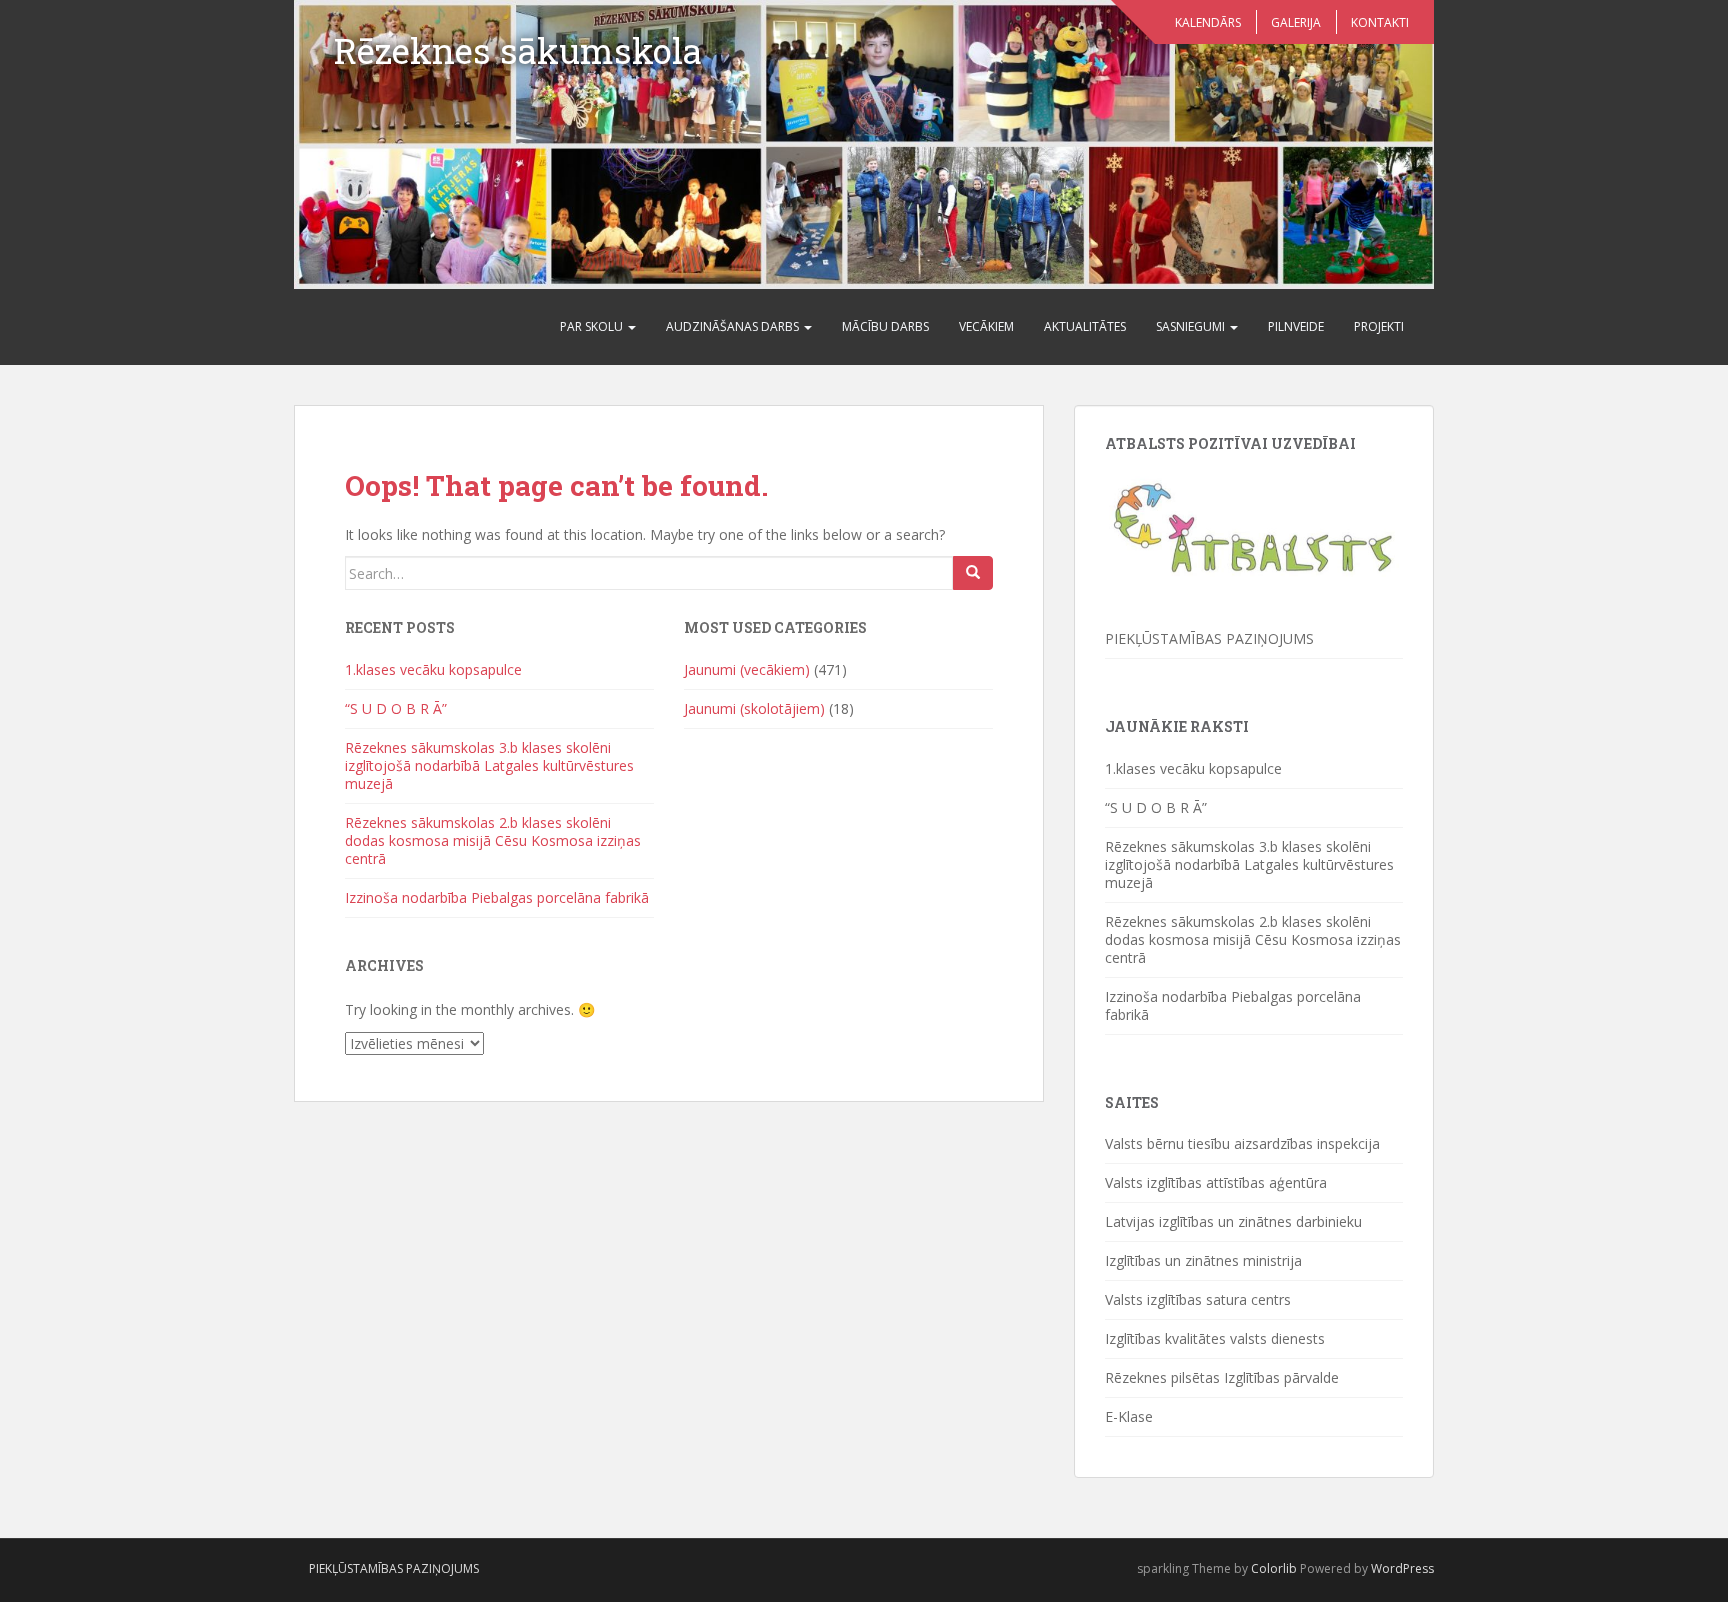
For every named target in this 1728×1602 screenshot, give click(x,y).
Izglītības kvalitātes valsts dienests (1215, 1338)
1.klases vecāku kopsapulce (433, 669)
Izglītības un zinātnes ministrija (1203, 1260)
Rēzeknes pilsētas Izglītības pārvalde (1222, 1377)
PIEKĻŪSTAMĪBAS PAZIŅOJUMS (1209, 638)
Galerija (1296, 22)
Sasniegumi (1192, 326)
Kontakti (1380, 22)
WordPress (1402, 1568)
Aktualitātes (1085, 326)
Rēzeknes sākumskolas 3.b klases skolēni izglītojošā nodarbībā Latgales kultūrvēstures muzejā (489, 765)
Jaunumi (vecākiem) (747, 669)
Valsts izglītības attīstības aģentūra (1216, 1182)
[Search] (973, 573)
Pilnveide (1296, 326)
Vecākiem (986, 326)
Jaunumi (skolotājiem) (754, 708)
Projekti (1379, 326)
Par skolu (593, 326)
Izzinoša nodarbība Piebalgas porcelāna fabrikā (497, 897)
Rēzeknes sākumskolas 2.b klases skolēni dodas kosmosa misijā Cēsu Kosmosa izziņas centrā (493, 840)
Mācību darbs (885, 326)
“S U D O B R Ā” (396, 708)
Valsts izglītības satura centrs (1198, 1299)
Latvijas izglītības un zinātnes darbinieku (1233, 1221)
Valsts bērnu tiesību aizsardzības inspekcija (1242, 1143)
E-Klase (1129, 1416)
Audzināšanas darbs (734, 326)
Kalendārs (1208, 22)
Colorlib (1274, 1568)
